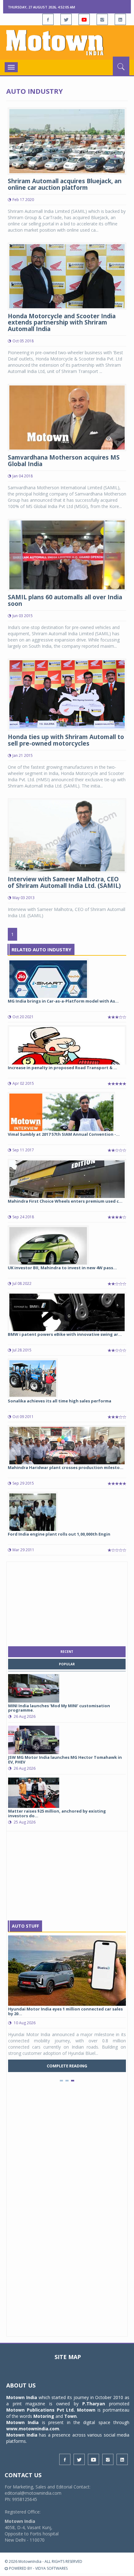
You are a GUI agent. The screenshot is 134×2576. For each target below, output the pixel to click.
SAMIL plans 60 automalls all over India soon (65, 600)
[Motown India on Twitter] (66, 19)
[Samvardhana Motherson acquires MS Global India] (67, 417)
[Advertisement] (67, 1602)
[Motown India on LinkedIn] (120, 19)
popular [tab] (67, 1664)
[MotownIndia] (67, 43)
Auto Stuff (25, 1926)
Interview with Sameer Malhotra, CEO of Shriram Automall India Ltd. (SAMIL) (64, 882)
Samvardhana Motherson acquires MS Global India (64, 461)
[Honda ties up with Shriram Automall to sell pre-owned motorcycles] (67, 694)
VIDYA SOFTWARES (51, 2568)
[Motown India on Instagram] (102, 19)
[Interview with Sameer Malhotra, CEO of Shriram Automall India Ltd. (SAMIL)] (67, 835)
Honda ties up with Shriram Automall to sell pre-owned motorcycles (66, 740)
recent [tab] (67, 1652)
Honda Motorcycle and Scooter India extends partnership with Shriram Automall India (62, 323)
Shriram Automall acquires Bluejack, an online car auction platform (65, 184)
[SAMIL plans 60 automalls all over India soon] (67, 554)
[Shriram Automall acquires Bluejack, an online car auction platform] (67, 141)
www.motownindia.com (33, 2429)
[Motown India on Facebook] (48, 19)
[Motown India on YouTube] (84, 19)
